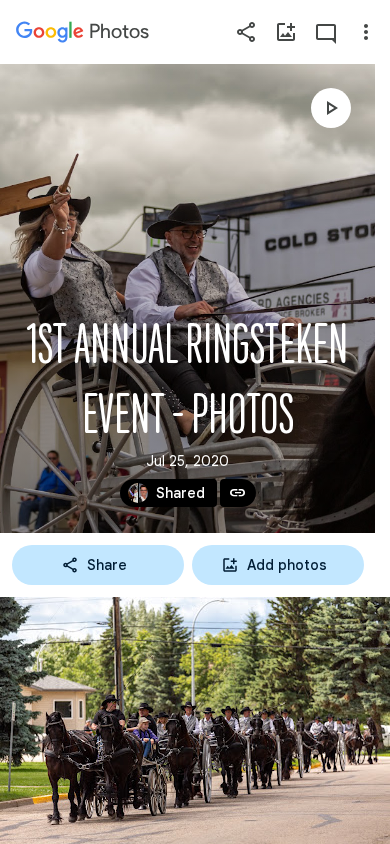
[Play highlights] (331, 108)
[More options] (366, 32)
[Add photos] (286, 32)
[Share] (246, 32)
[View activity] (326, 32)
